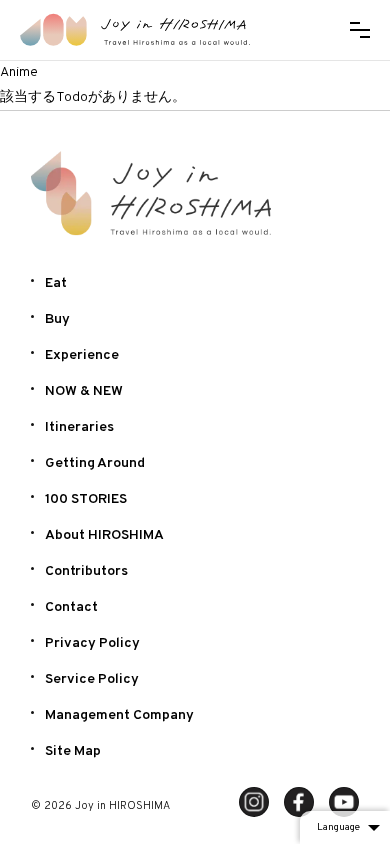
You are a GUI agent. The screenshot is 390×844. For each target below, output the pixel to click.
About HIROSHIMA (104, 535)
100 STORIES (86, 499)
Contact (71, 607)
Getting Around (95, 463)
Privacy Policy (92, 643)
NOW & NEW (84, 391)
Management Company (119, 715)
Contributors (86, 571)
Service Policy (92, 679)
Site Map (73, 751)
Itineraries (79, 427)
